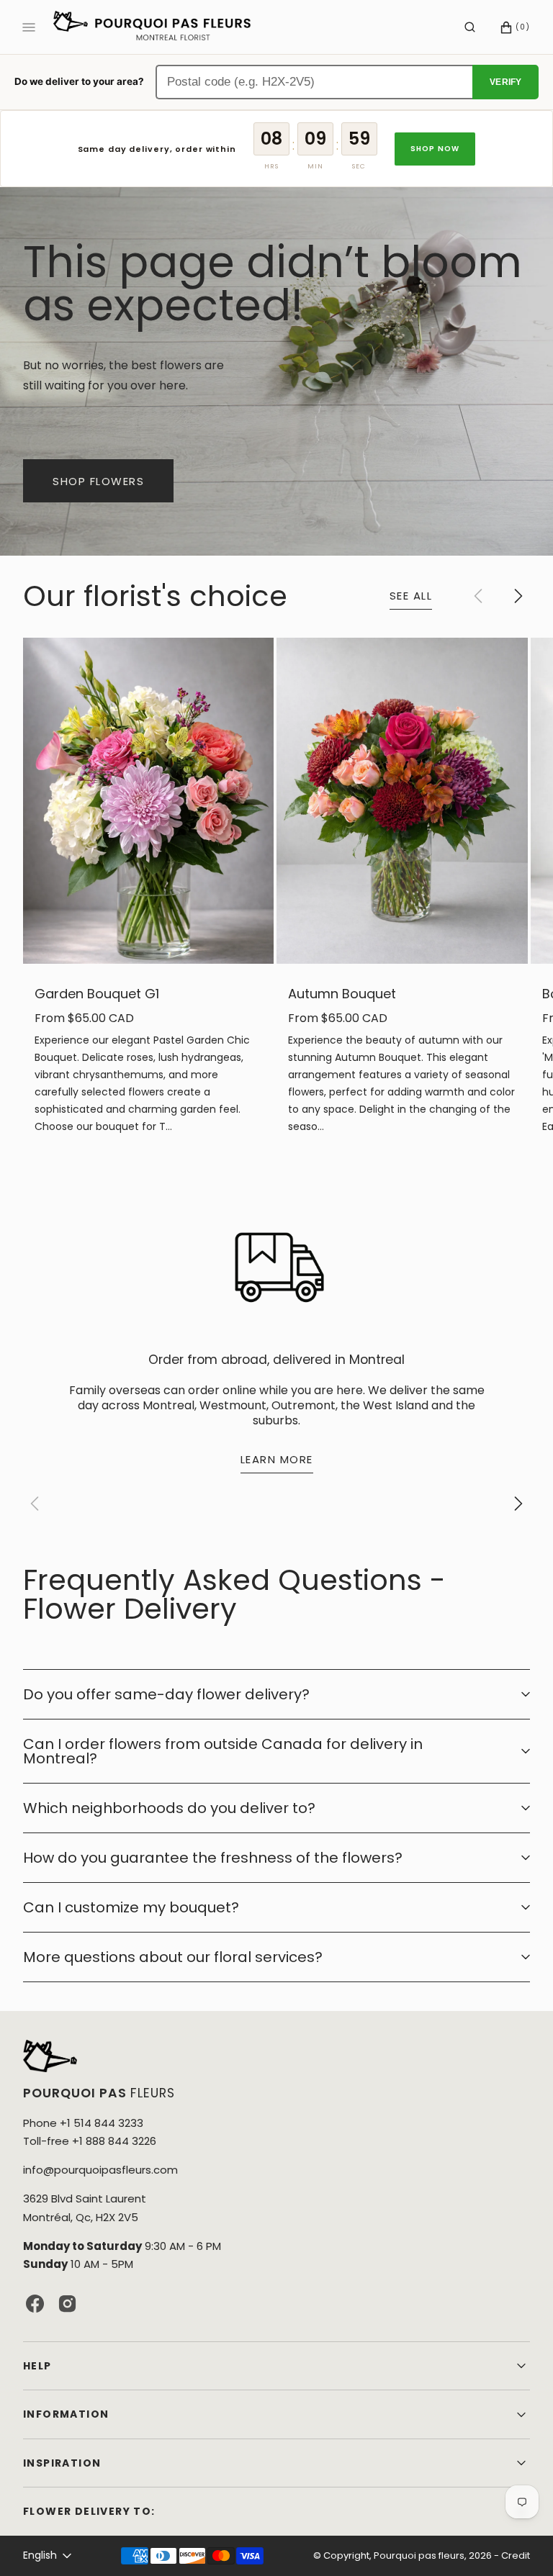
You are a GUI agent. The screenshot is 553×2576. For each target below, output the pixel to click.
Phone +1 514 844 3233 (83, 2123)
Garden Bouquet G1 (97, 994)
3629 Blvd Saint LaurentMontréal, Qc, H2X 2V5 (85, 2207)
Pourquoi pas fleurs (419, 2555)
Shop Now (435, 149)
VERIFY (505, 82)
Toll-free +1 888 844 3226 (90, 2141)
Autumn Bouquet (342, 994)
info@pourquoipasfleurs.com (100, 2170)
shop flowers (98, 481)
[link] (148, 801)
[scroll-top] (520, 2543)
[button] (470, 27)
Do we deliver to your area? (79, 81)
